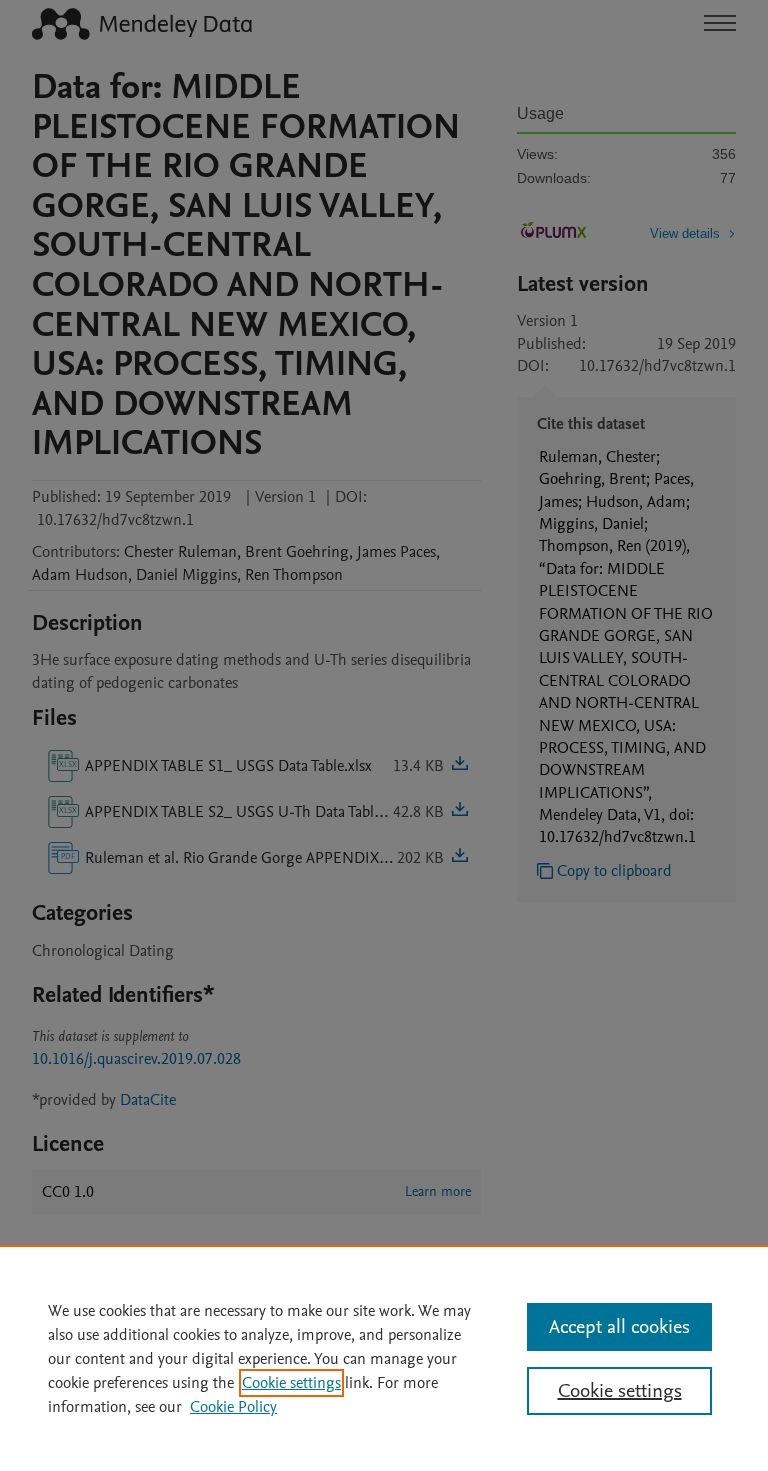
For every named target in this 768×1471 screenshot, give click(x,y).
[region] (384, 1358)
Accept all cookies (619, 1327)
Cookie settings (291, 1383)
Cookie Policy (233, 1407)
